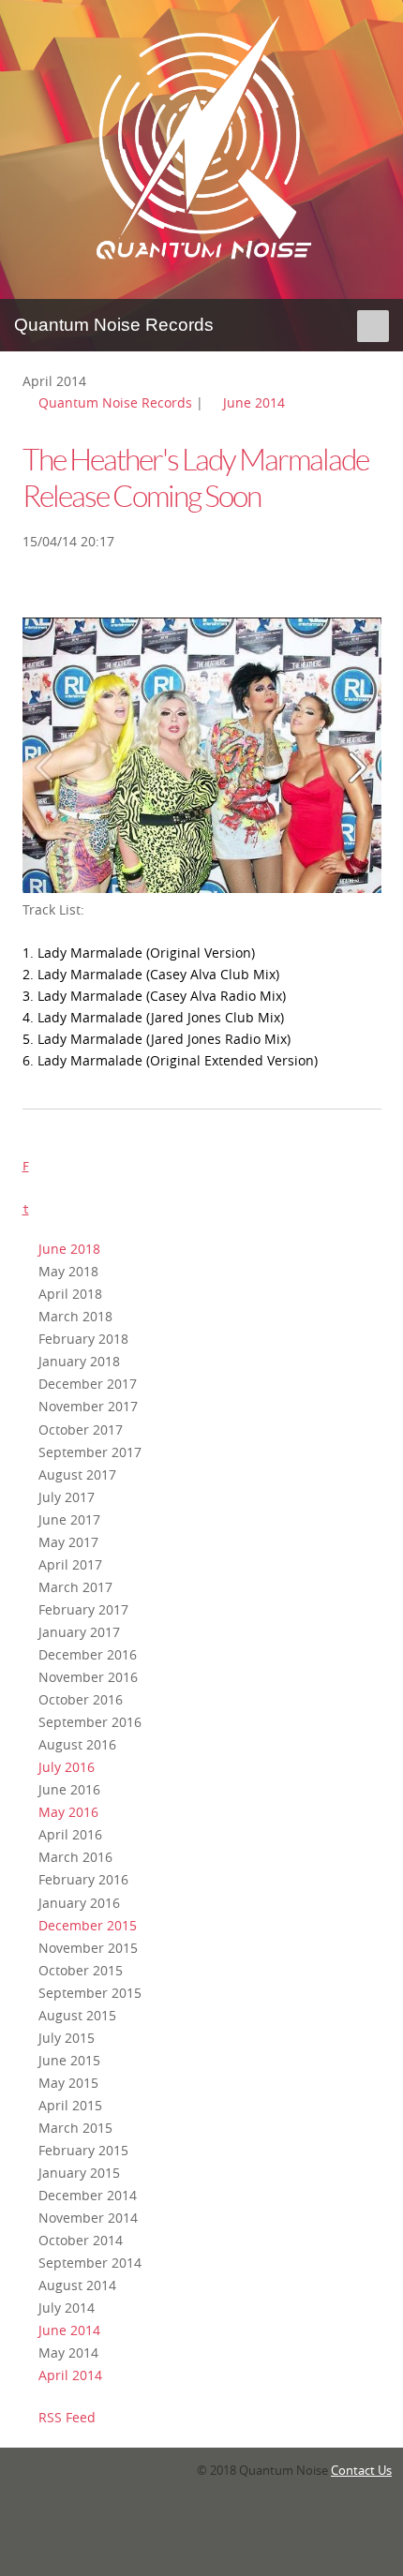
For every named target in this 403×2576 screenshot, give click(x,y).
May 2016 (68, 1812)
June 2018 (69, 1249)
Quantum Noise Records (115, 402)
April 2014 (70, 2375)
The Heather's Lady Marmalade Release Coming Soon (195, 478)
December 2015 (88, 1925)
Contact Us (361, 2471)
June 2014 (254, 402)
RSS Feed (67, 2417)
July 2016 (67, 1767)
